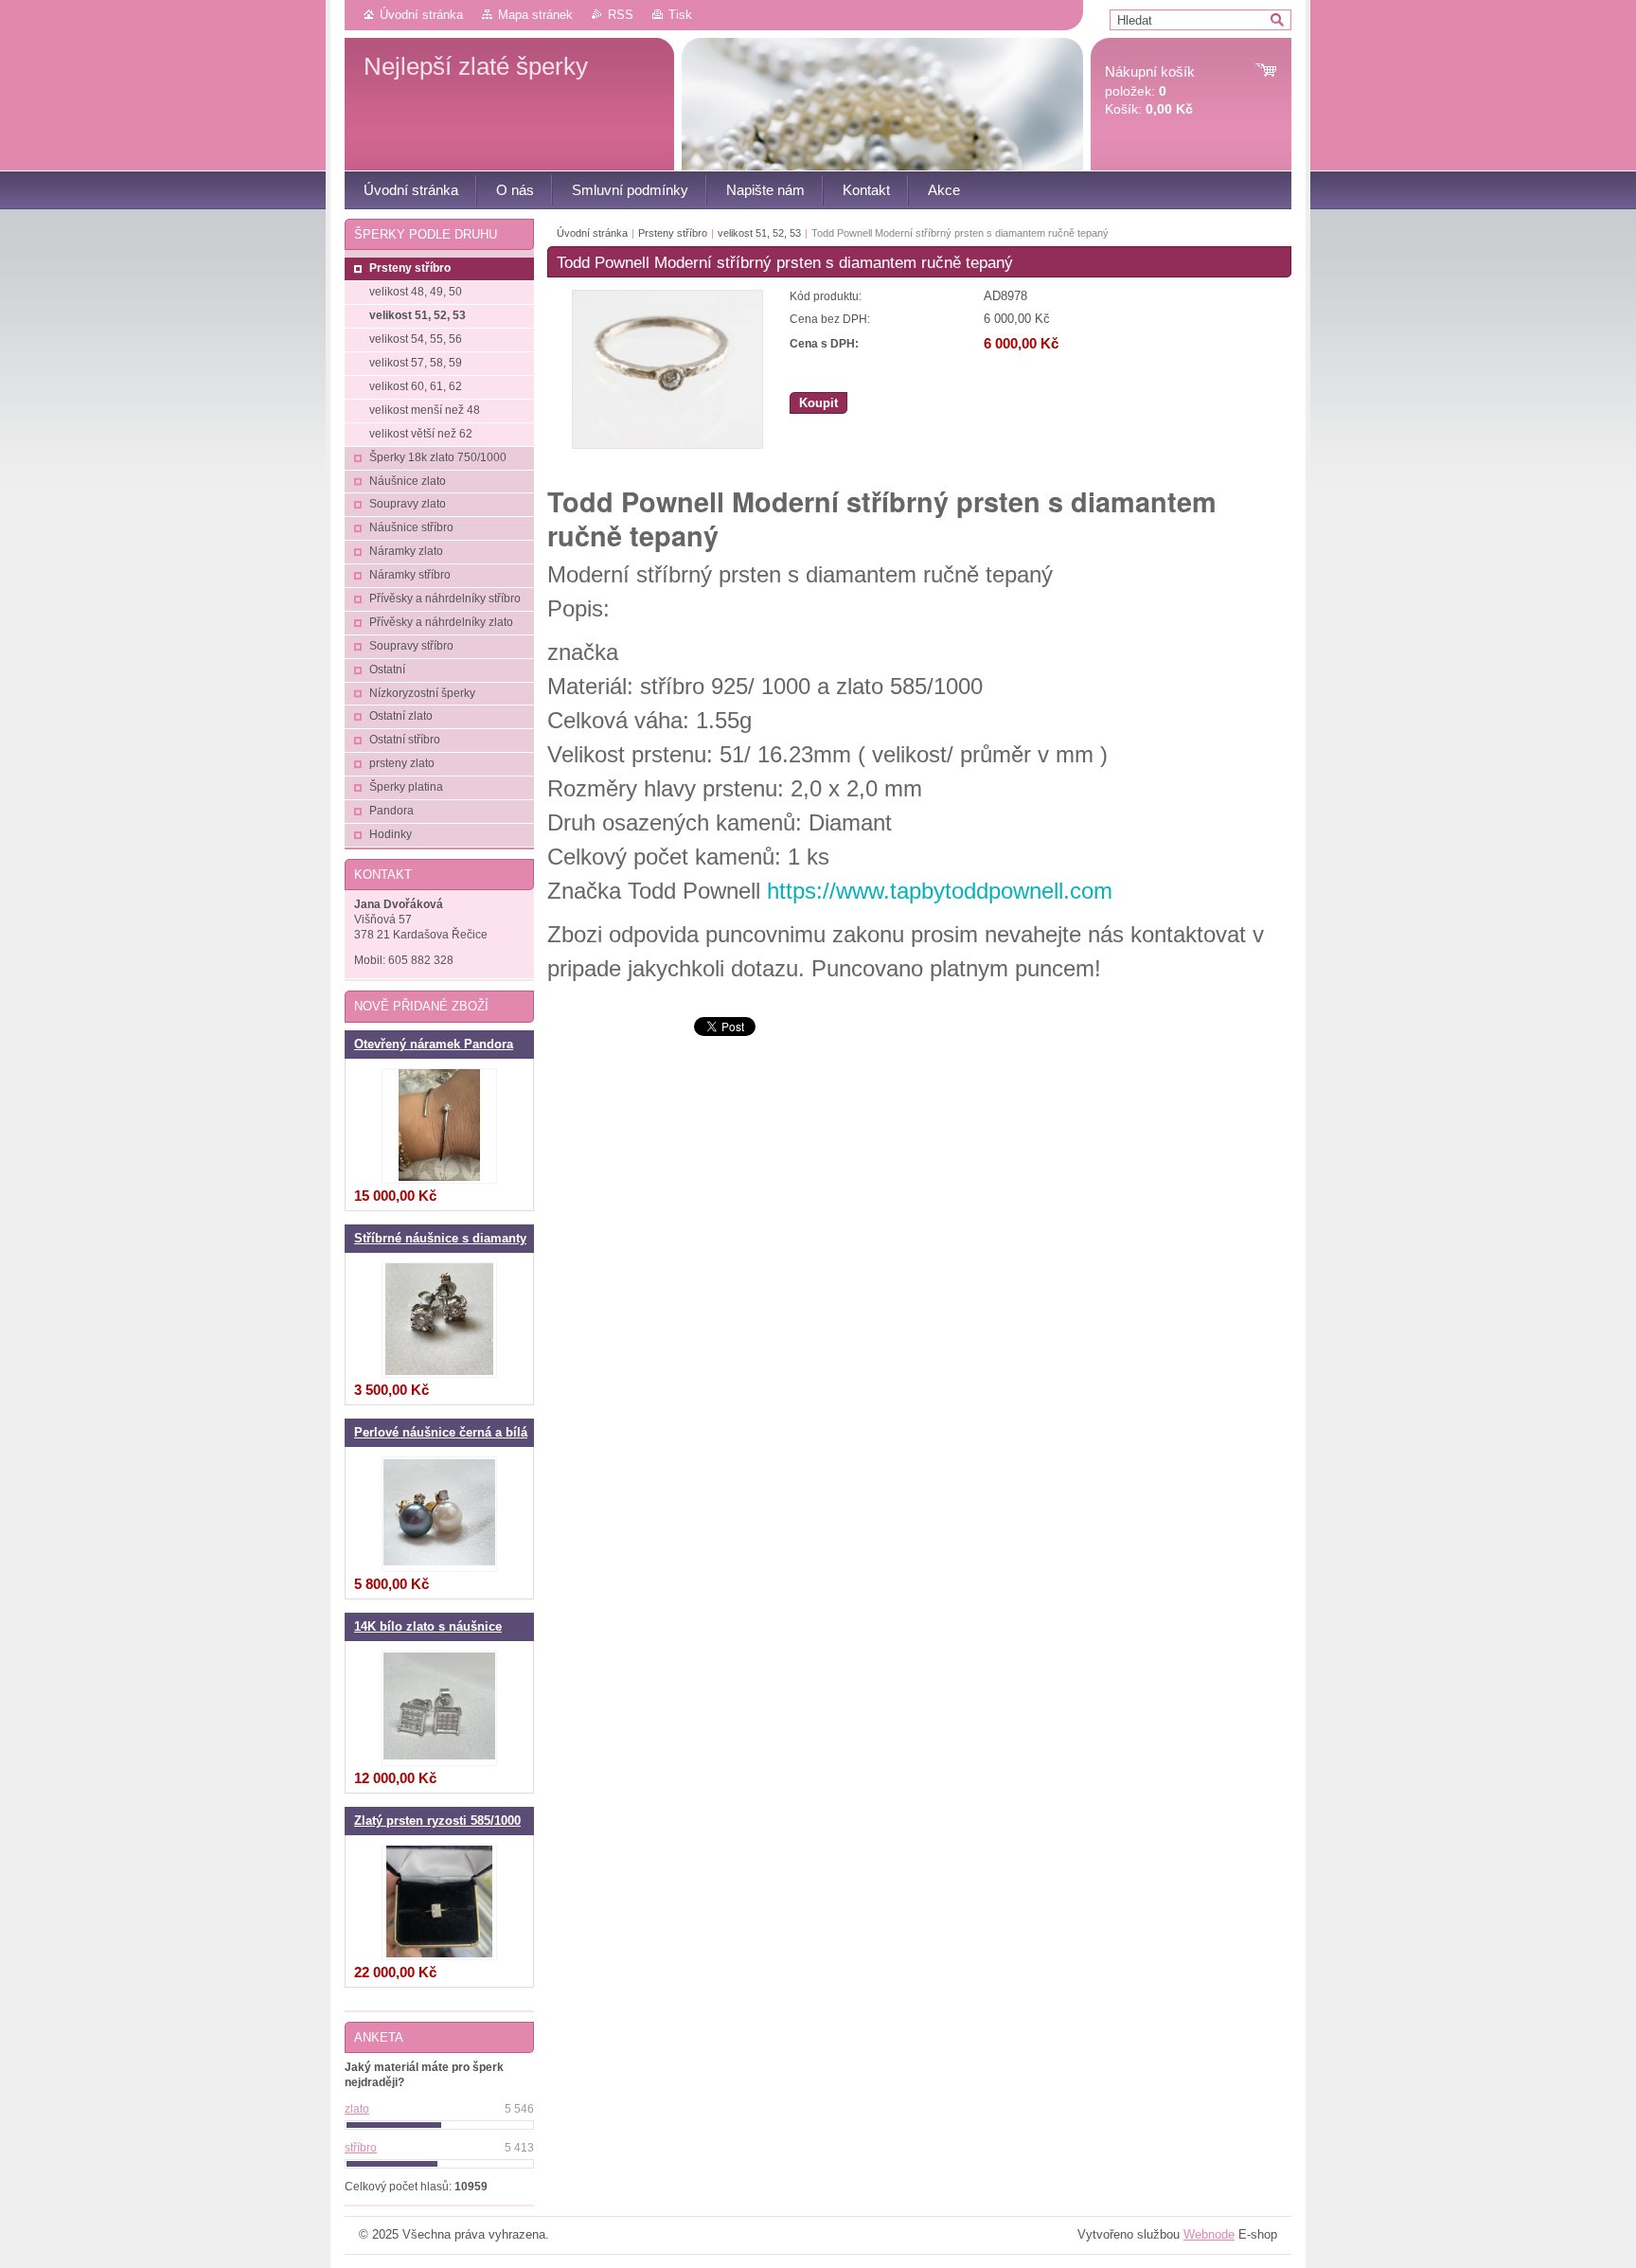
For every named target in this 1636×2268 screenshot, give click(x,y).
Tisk (680, 15)
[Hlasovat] (439, 2125)
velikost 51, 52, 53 (759, 233)
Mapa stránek (535, 15)
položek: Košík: (1150, 90)
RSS (621, 15)
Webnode (1209, 2234)
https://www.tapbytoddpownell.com (940, 891)
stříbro (361, 2148)
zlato (357, 2109)
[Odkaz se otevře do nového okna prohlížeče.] (667, 445)
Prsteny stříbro (673, 233)
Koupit (818, 403)
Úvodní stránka (421, 15)
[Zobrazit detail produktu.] (439, 1126)
